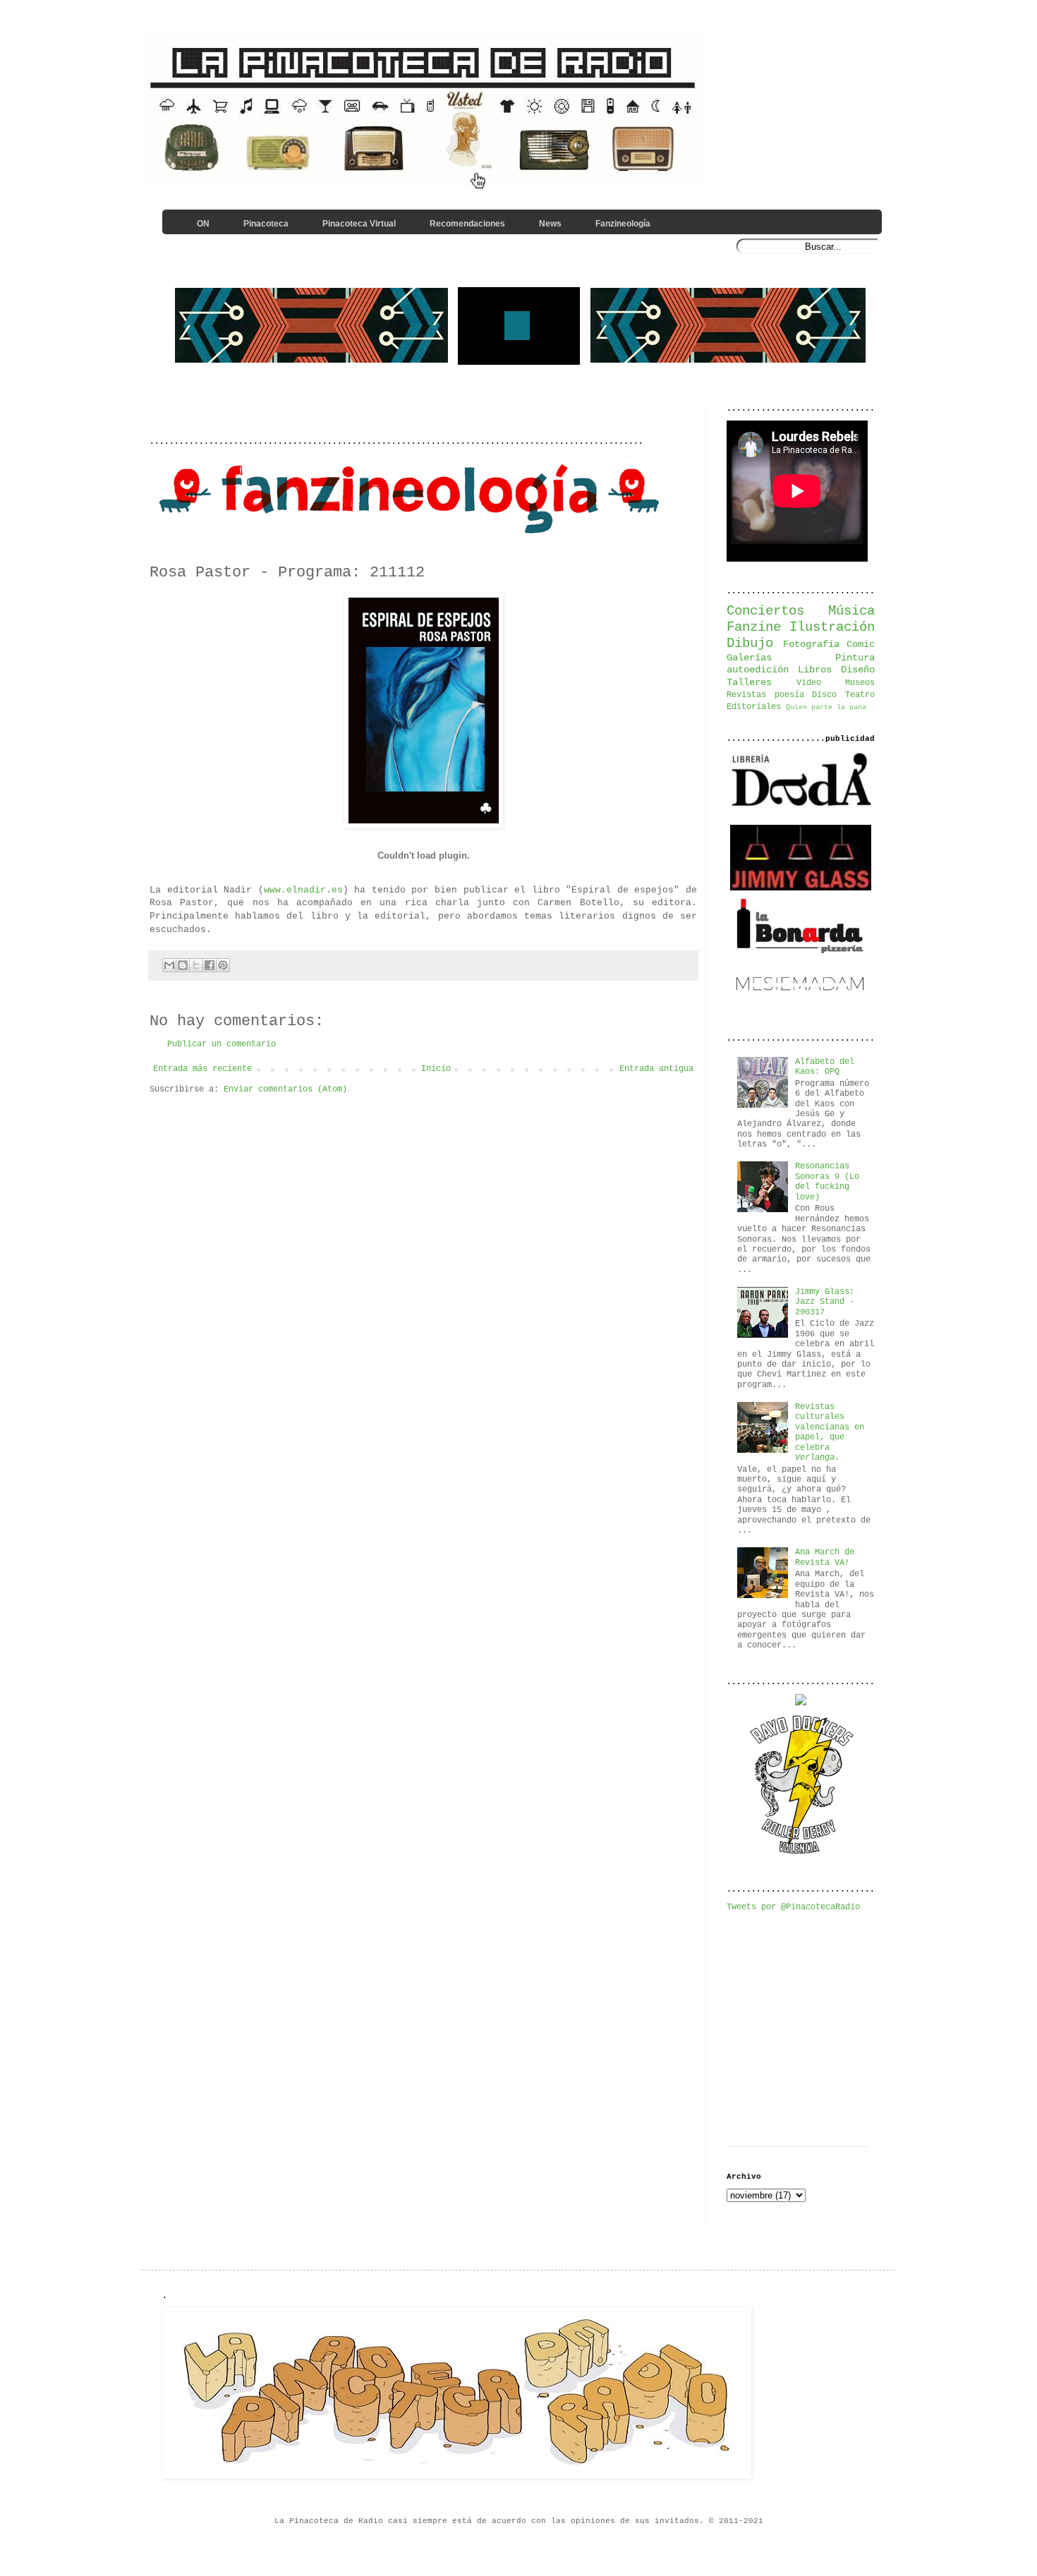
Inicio (436, 1069)
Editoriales (754, 707)
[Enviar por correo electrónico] (169, 965)
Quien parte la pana (826, 707)
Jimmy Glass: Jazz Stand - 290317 (825, 1302)
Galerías (749, 658)
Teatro (860, 695)
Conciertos (765, 611)
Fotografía (811, 644)
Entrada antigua (656, 1069)
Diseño (858, 670)
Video (809, 683)
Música (851, 611)
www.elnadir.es (303, 890)
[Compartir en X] (196, 965)
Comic (861, 644)
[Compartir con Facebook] (210, 965)
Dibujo (750, 643)
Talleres (749, 682)
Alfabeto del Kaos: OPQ (825, 1067)
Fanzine (754, 627)
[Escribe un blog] (183, 965)
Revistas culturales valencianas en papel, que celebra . (830, 1432)
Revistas (746, 695)
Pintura (855, 658)
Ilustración (832, 627)
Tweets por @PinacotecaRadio (793, 1907)
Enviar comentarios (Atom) (285, 1089)
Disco (824, 695)
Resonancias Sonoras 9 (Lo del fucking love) (827, 1181)
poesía (789, 695)
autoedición (758, 670)
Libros (815, 670)
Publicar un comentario (222, 1044)
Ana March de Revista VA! (825, 1557)
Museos (860, 683)
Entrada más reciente (202, 1069)
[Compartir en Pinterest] (223, 965)
